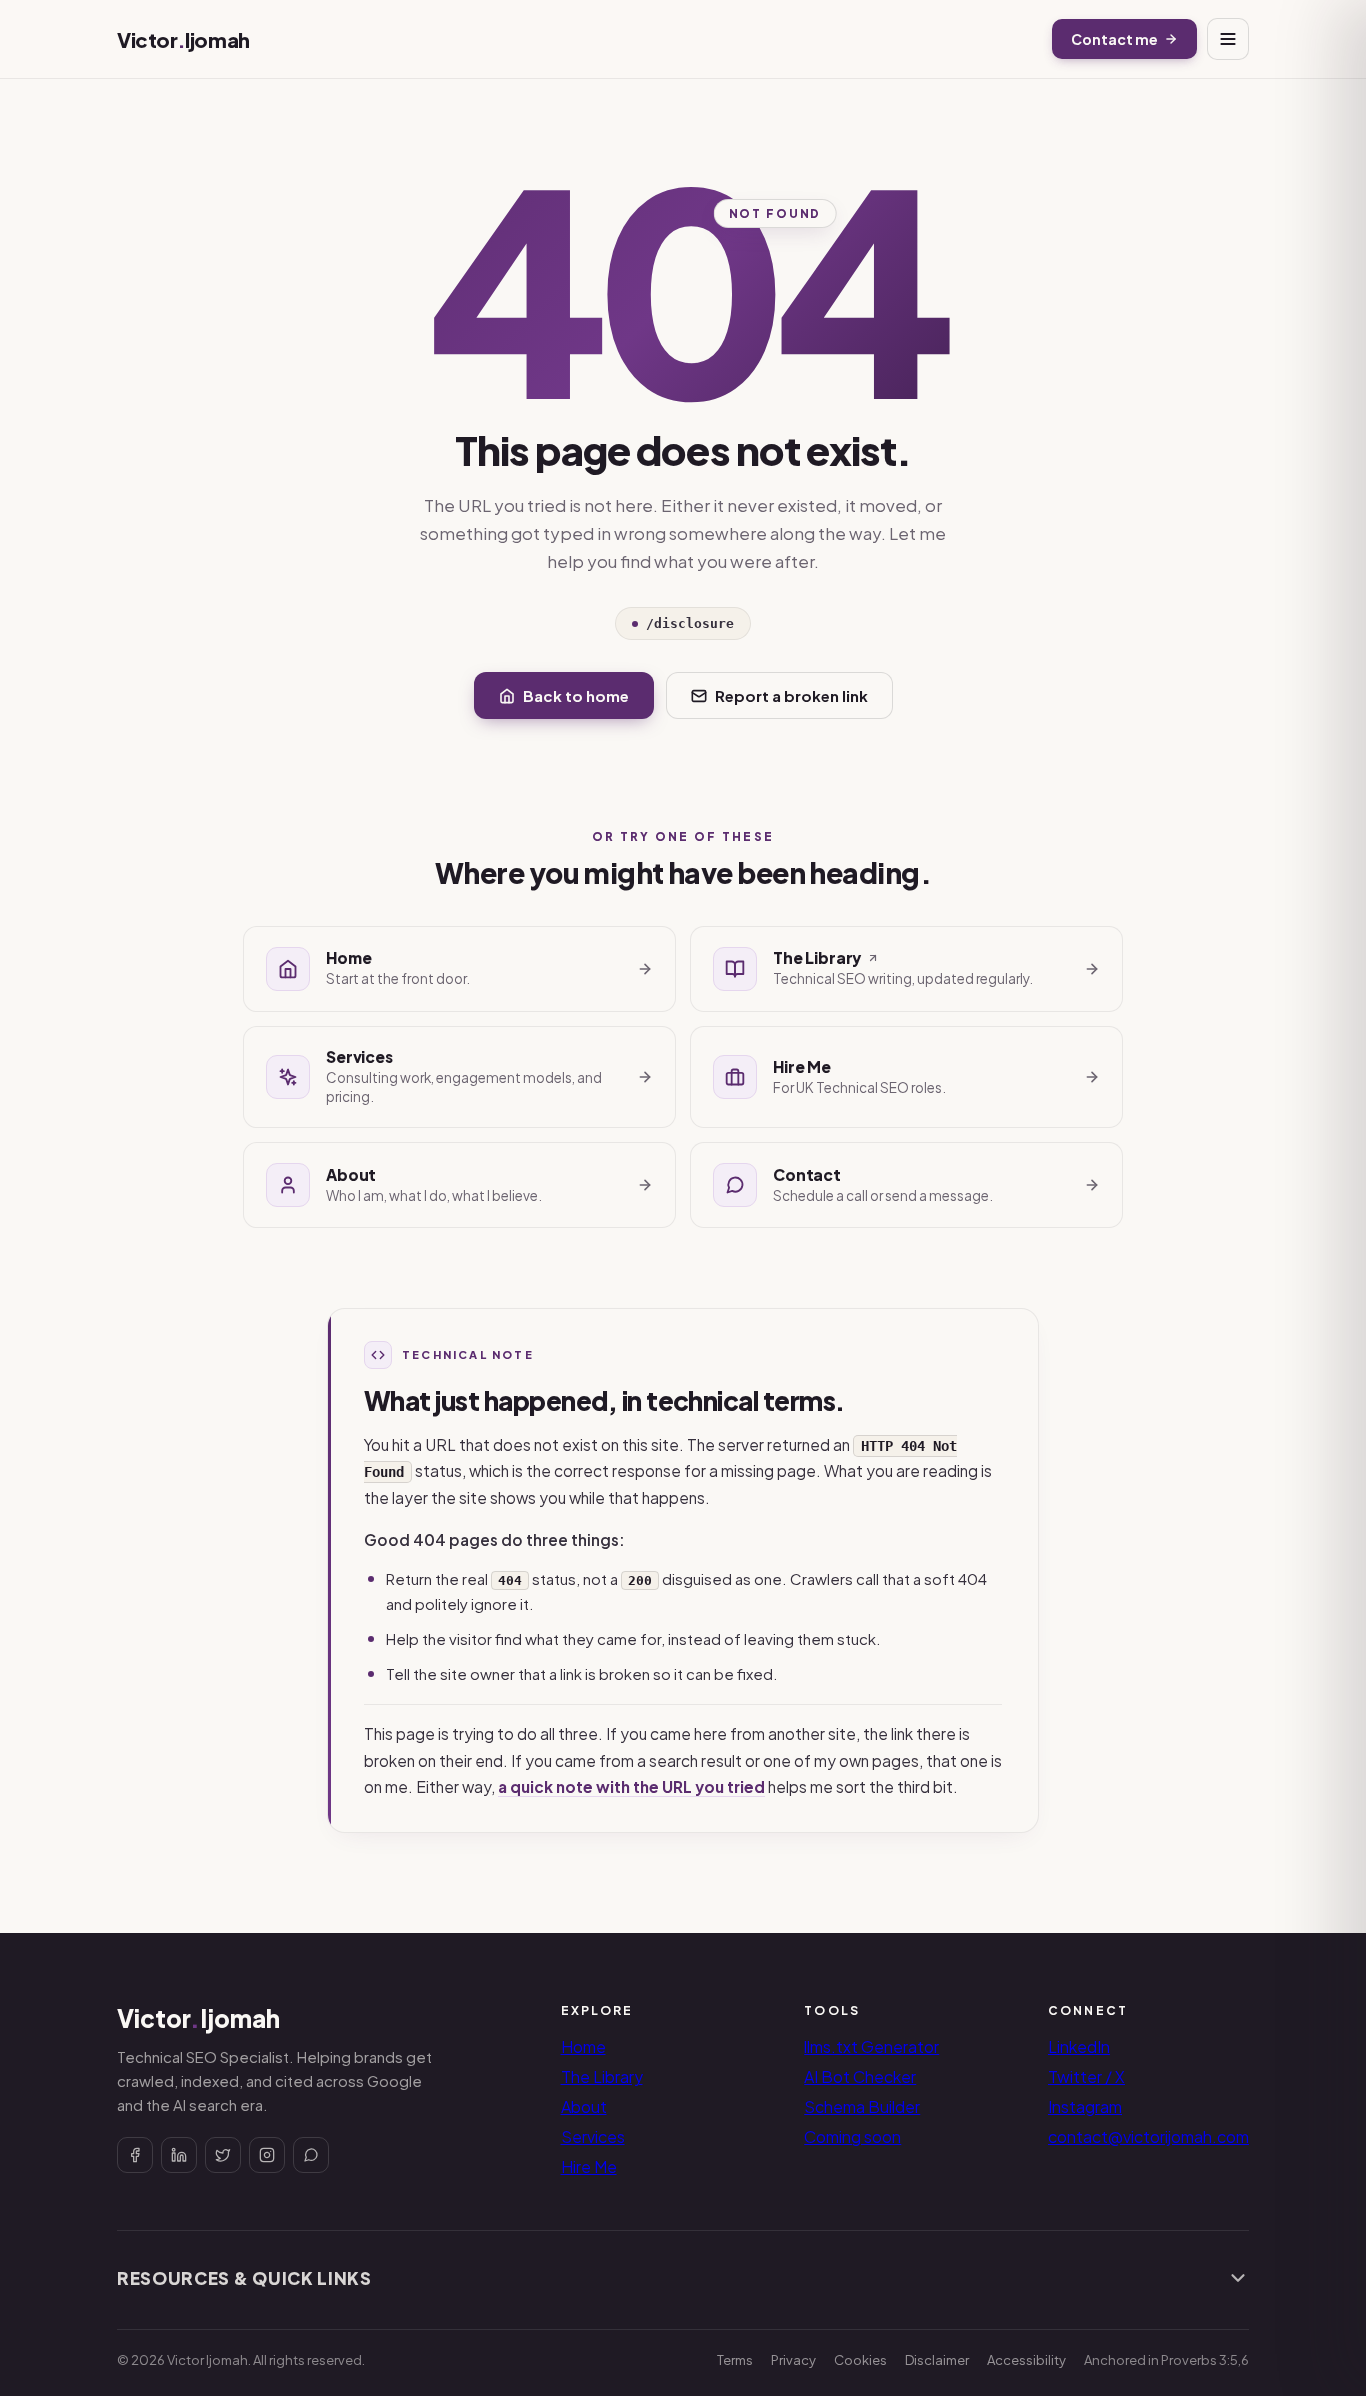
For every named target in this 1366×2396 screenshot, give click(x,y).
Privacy (793, 2360)
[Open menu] (1228, 39)
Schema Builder (862, 2106)
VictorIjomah (183, 39)
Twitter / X (1086, 2076)
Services (593, 2136)
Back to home (576, 695)
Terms (735, 2360)
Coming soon (852, 2136)
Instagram (1085, 2106)
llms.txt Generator (871, 2046)
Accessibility (1026, 2360)
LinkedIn (1079, 2046)
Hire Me (589, 2166)
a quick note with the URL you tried (631, 1786)
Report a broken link (791, 695)
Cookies (860, 2360)
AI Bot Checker (860, 2076)
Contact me (1114, 39)
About (584, 2106)
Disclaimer (937, 2360)
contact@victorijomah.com (1148, 2136)
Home (583, 2046)
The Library (602, 2076)
